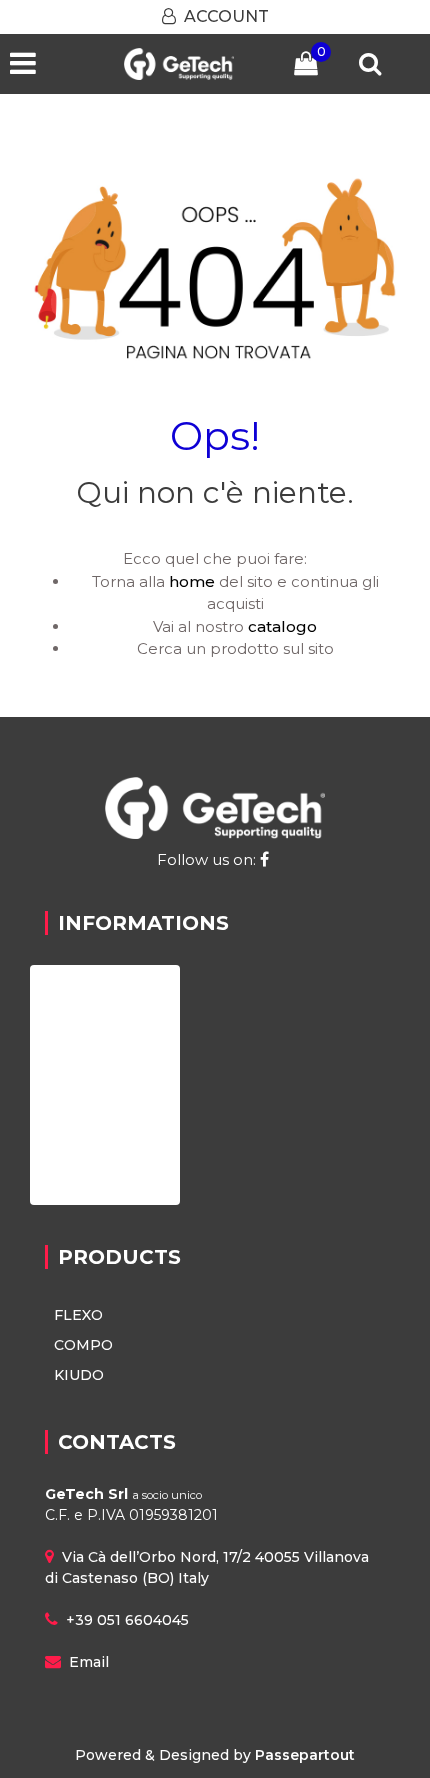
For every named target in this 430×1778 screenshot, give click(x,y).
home (192, 581)
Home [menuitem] (74, 988)
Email (89, 1662)
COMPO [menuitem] (83, 1345)
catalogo (282, 626)
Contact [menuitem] (82, 1132)
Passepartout (305, 1755)
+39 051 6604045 (127, 1620)
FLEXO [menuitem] (78, 1315)
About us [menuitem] (87, 1036)
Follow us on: (208, 859)
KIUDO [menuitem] (79, 1375)
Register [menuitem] (83, 1084)
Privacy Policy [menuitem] (105, 1180)
